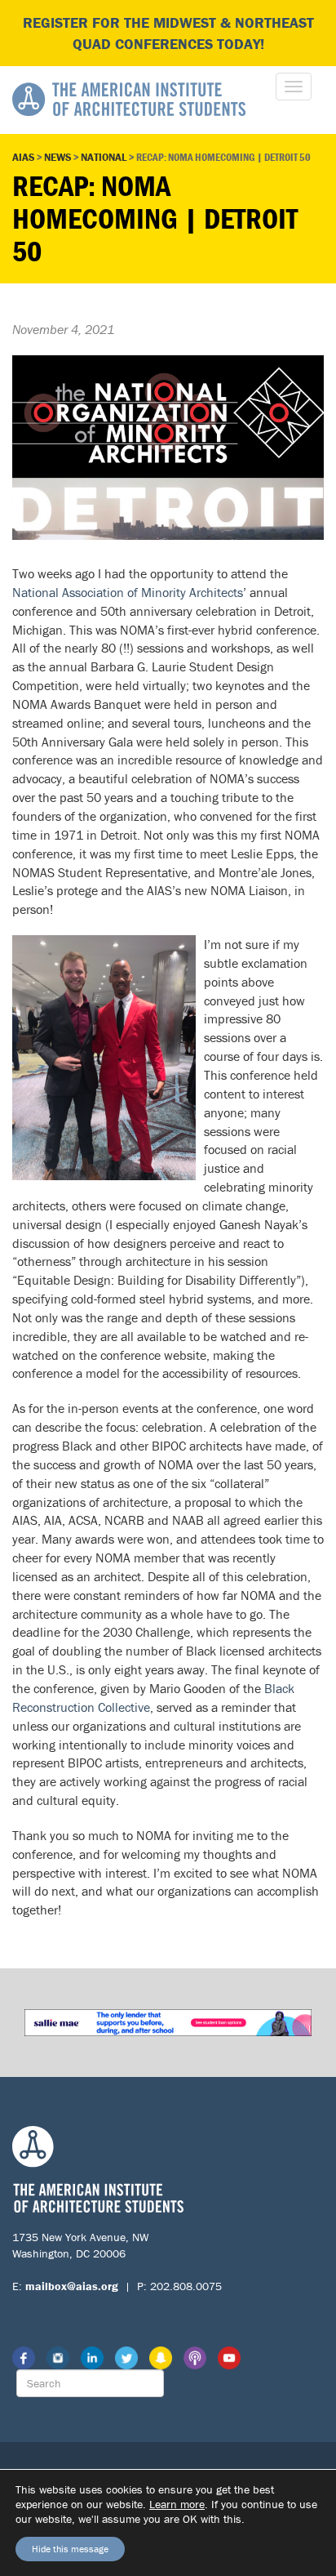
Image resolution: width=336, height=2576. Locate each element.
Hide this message (70, 2549)
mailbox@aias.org (72, 2286)
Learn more (177, 2504)
